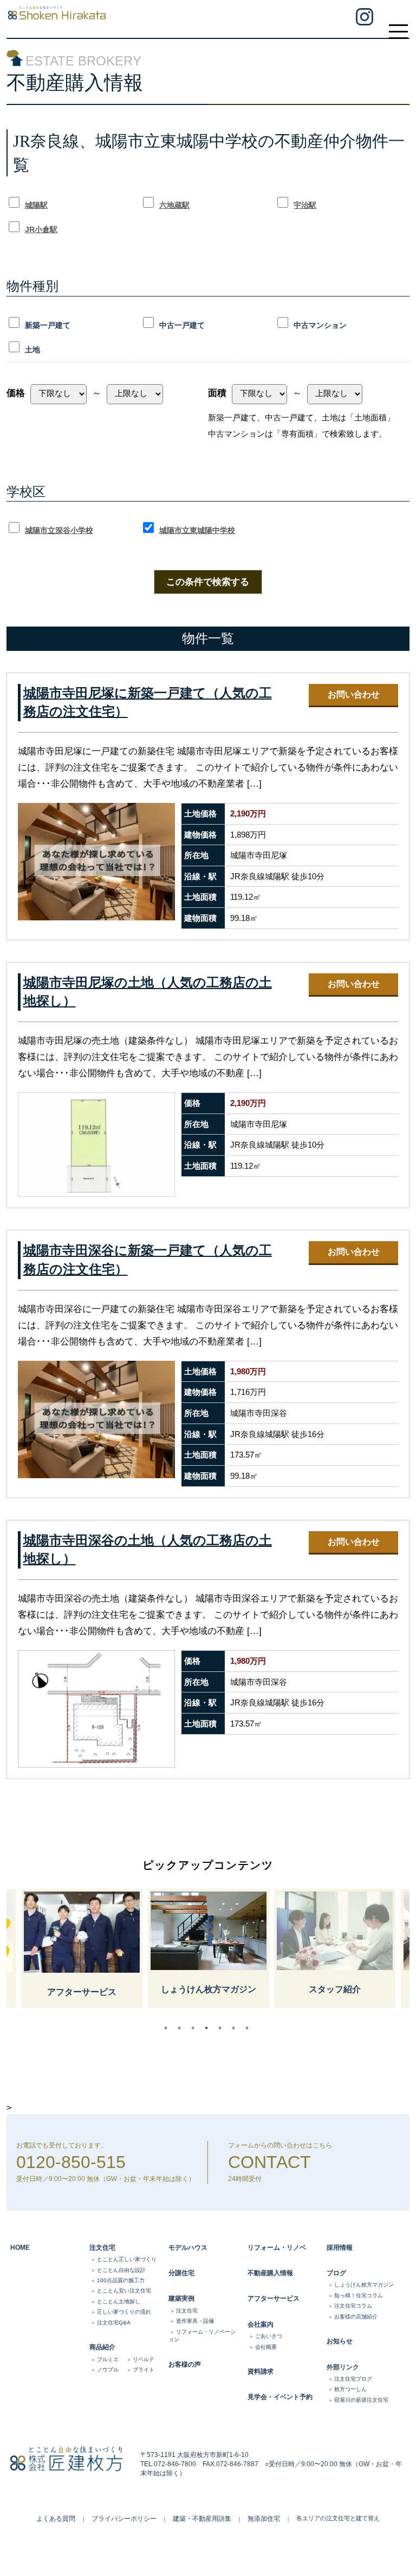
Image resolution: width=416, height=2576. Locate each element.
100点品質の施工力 (121, 2280)
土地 (32, 350)
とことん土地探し (119, 2301)
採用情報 (340, 2248)
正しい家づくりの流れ (124, 2312)
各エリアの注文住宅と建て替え (338, 2518)
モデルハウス (188, 2248)
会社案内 (261, 2324)
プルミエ (108, 2359)
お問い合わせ (354, 694)
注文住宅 (102, 2248)
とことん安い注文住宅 (124, 2291)
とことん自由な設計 (121, 2270)
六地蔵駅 (174, 205)
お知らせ (340, 2341)
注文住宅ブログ (353, 2379)
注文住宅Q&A (114, 2323)
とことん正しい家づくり (127, 2259)
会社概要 (266, 2347)
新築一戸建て (48, 325)
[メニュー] (397, 27)
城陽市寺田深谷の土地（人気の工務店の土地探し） (148, 1550)
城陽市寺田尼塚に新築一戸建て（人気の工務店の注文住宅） (148, 703)
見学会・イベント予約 (280, 2397)
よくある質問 (56, 2519)
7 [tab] (250, 2028)
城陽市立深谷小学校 (59, 530)
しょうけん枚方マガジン (364, 2285)
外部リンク (343, 2367)
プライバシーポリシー (124, 2519)
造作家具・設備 (195, 2321)
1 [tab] (168, 2028)
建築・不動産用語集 (202, 2519)
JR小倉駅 (41, 229)
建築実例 (181, 2298)
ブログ (336, 2273)
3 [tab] (196, 2028)
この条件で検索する (208, 582)
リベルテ (144, 2359)
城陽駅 (36, 205)
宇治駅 (305, 205)
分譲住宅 (181, 2273)
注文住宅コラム (353, 2306)
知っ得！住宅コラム (359, 2295)
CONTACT (269, 2162)
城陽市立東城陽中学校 (197, 530)
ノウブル (108, 2370)
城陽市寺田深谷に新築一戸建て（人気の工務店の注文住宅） (148, 1260)
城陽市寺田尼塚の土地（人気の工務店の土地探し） (148, 992)
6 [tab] (236, 2028)
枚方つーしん (350, 2389)
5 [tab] (223, 2028)
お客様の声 (185, 2364)
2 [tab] (182, 2028)
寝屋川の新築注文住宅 (361, 2400)
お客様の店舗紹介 (356, 2317)
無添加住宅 (264, 2519)
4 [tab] (209, 2028)
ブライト (144, 2370)
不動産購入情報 (270, 2273)
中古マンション (320, 325)
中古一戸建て (182, 325)
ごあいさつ (269, 2336)
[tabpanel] (209, 1948)
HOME (20, 2248)
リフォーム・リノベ (277, 2248)
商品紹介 (102, 2347)
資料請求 (261, 2371)
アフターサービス (274, 2298)
